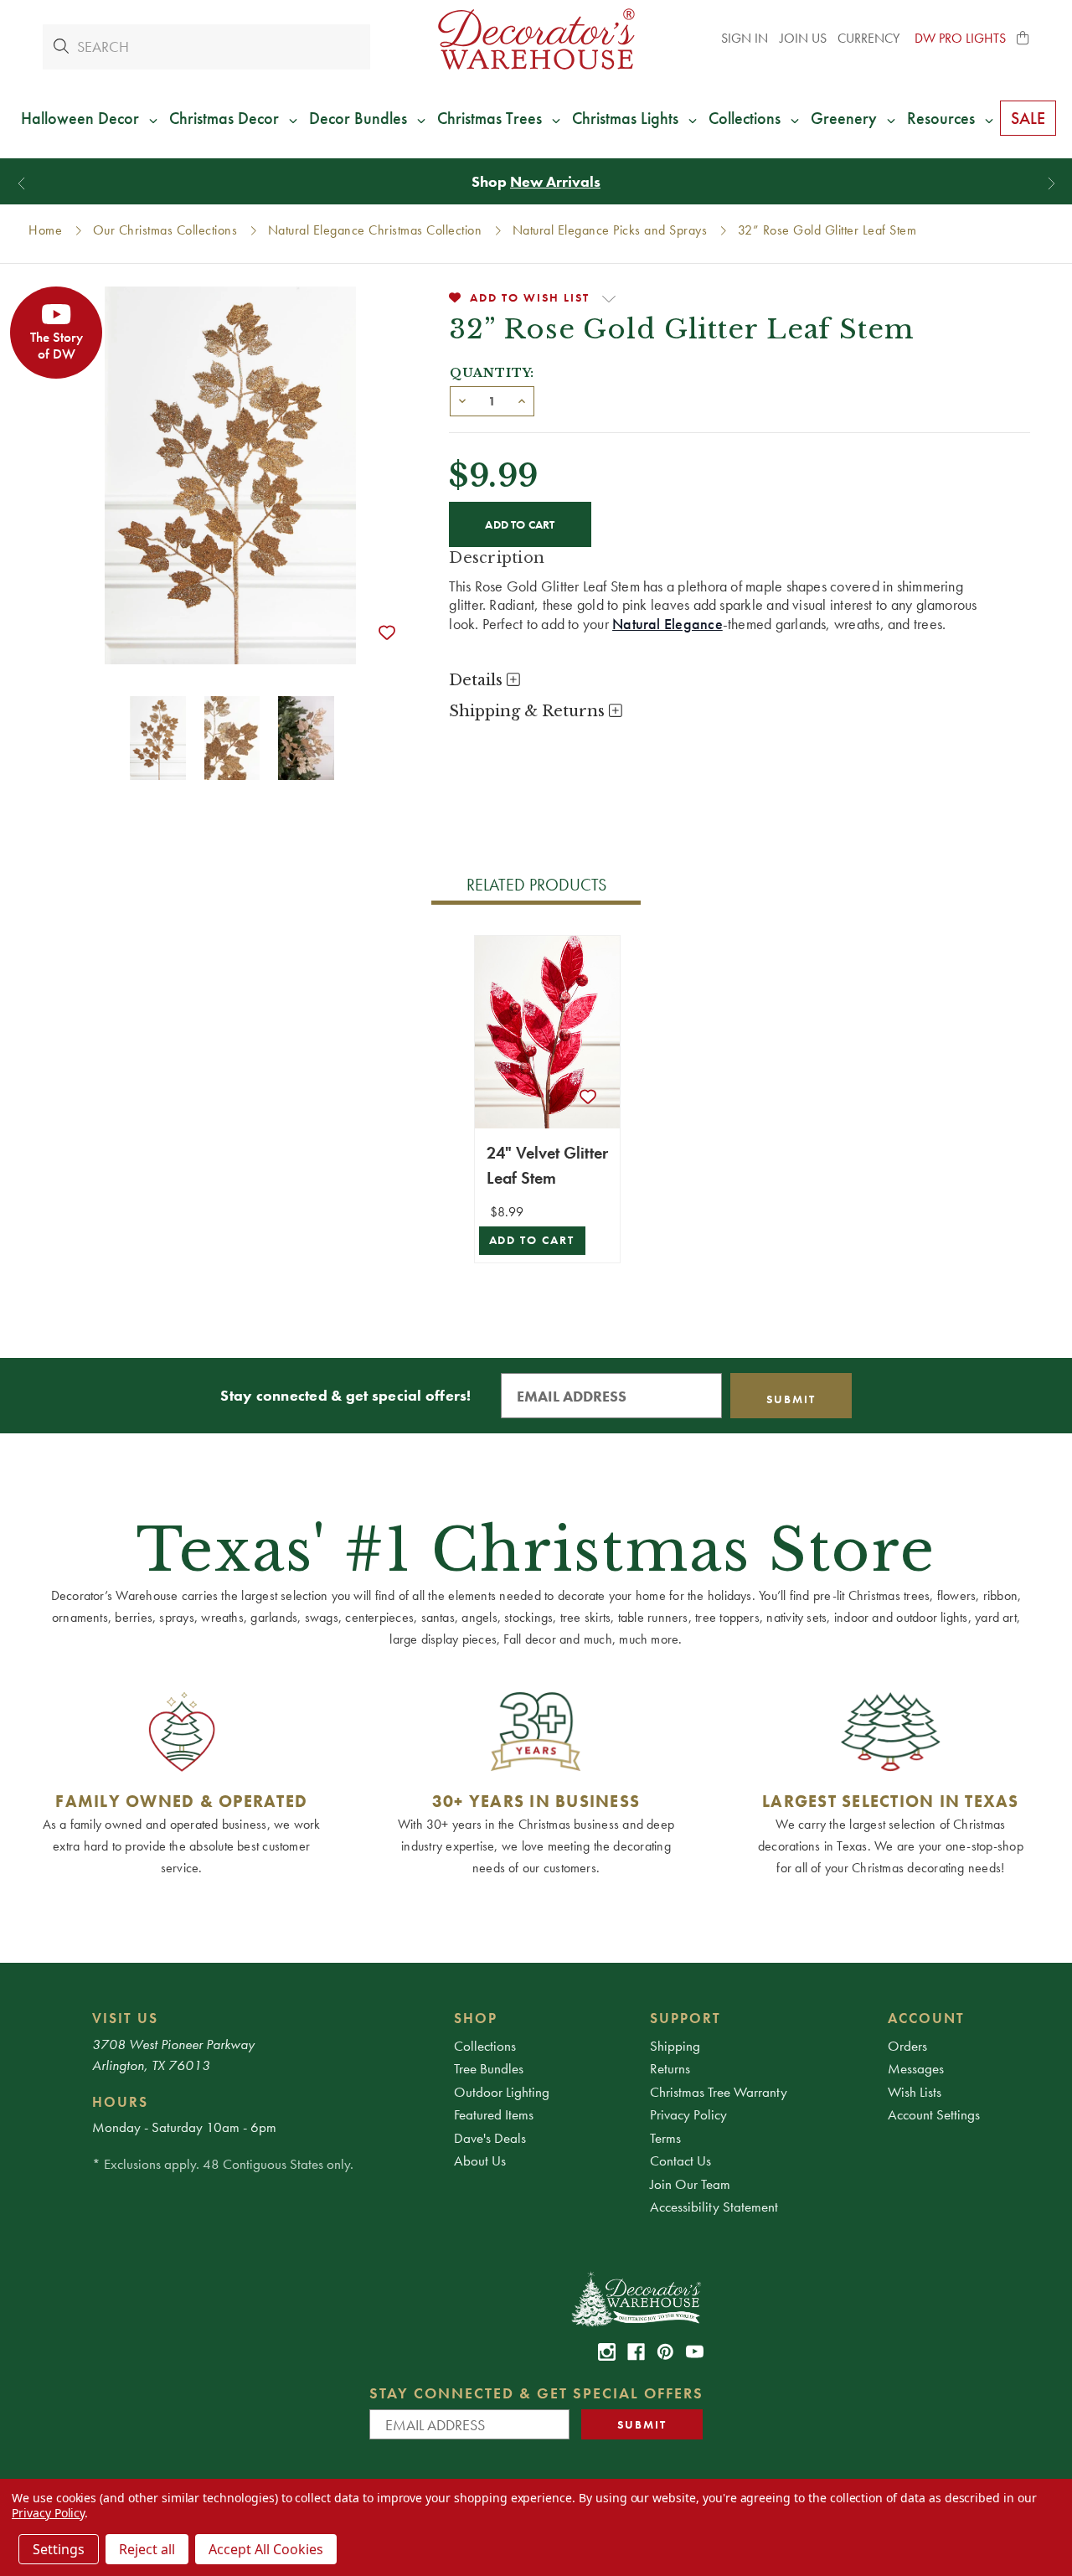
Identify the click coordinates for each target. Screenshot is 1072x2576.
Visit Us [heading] (125, 2018)
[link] (607, 2352)
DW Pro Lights (960, 38)
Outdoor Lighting (502, 2092)
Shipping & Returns (529, 711)
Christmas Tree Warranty (719, 2092)
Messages (916, 2068)
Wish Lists (915, 2092)
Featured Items (494, 2114)
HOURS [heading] (120, 2102)
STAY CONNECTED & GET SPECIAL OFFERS (536, 2393)
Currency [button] (870, 38)
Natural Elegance (667, 624)
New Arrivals (555, 181)
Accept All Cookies (266, 2549)
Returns (670, 2068)
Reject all (147, 2549)
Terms (665, 2138)
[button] (1023, 39)
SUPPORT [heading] (685, 2018)
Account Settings (934, 2114)
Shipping (675, 2046)
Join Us (803, 38)
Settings (59, 2549)
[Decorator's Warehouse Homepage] (635, 2298)
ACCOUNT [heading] (926, 2018)
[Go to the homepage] (536, 39)
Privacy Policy (688, 2114)
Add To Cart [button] (532, 1240)
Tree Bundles (489, 2068)
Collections (485, 2046)
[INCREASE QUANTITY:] (522, 400)
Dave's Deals (490, 2138)
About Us (480, 2160)
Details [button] (478, 680)
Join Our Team (690, 2184)
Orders (907, 2046)
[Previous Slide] (21, 184)
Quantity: (492, 373)
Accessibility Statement (714, 2207)
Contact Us (680, 2160)
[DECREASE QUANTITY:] (462, 400)
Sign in (745, 38)
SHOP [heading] (476, 2018)
